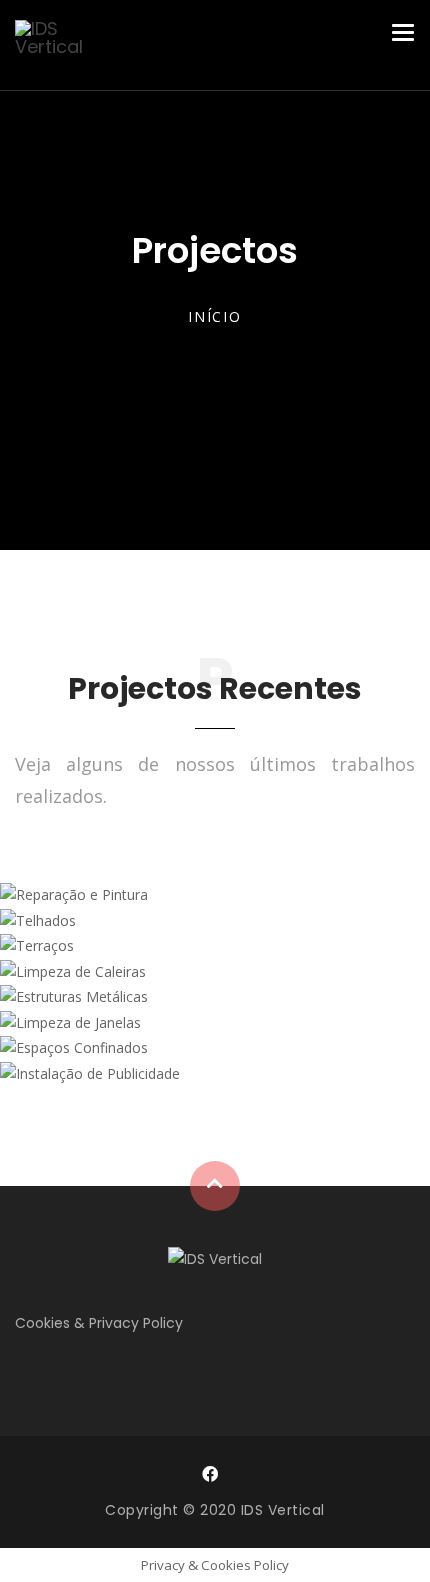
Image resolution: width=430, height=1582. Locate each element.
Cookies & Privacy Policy (99, 1323)
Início (215, 316)
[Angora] (215, 1258)
